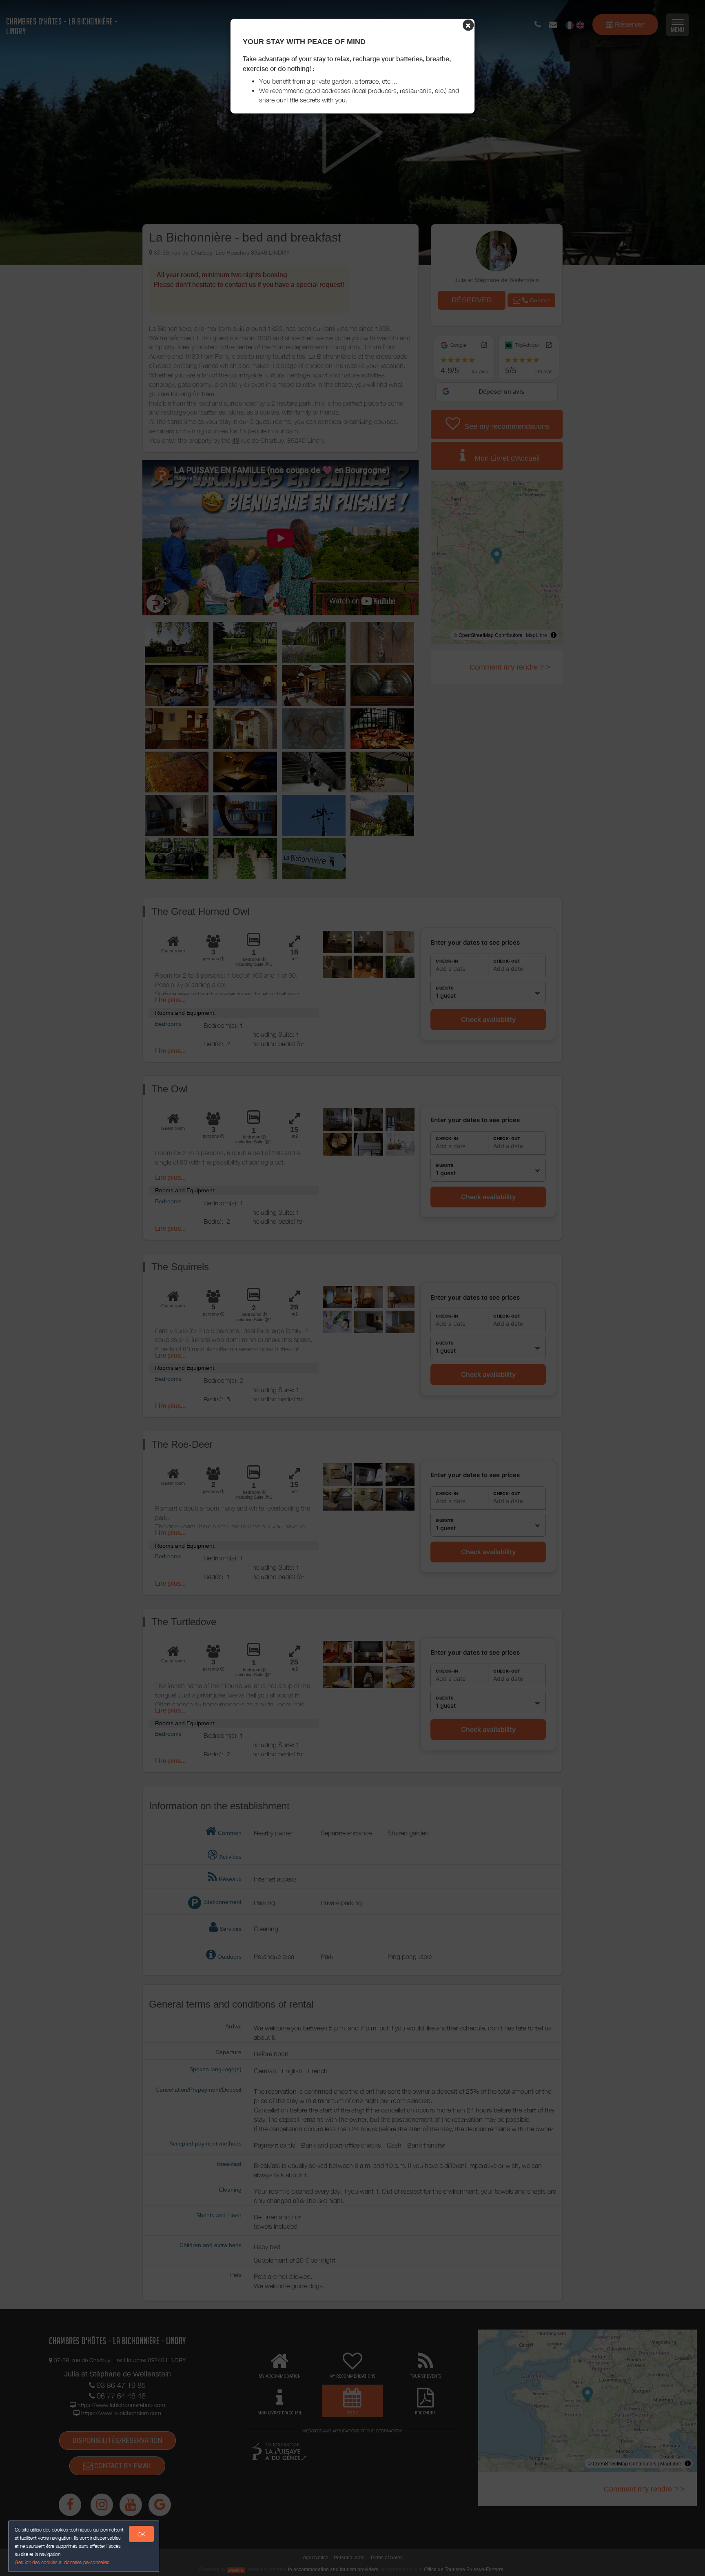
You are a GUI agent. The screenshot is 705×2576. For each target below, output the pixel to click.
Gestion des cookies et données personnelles (62, 2562)
